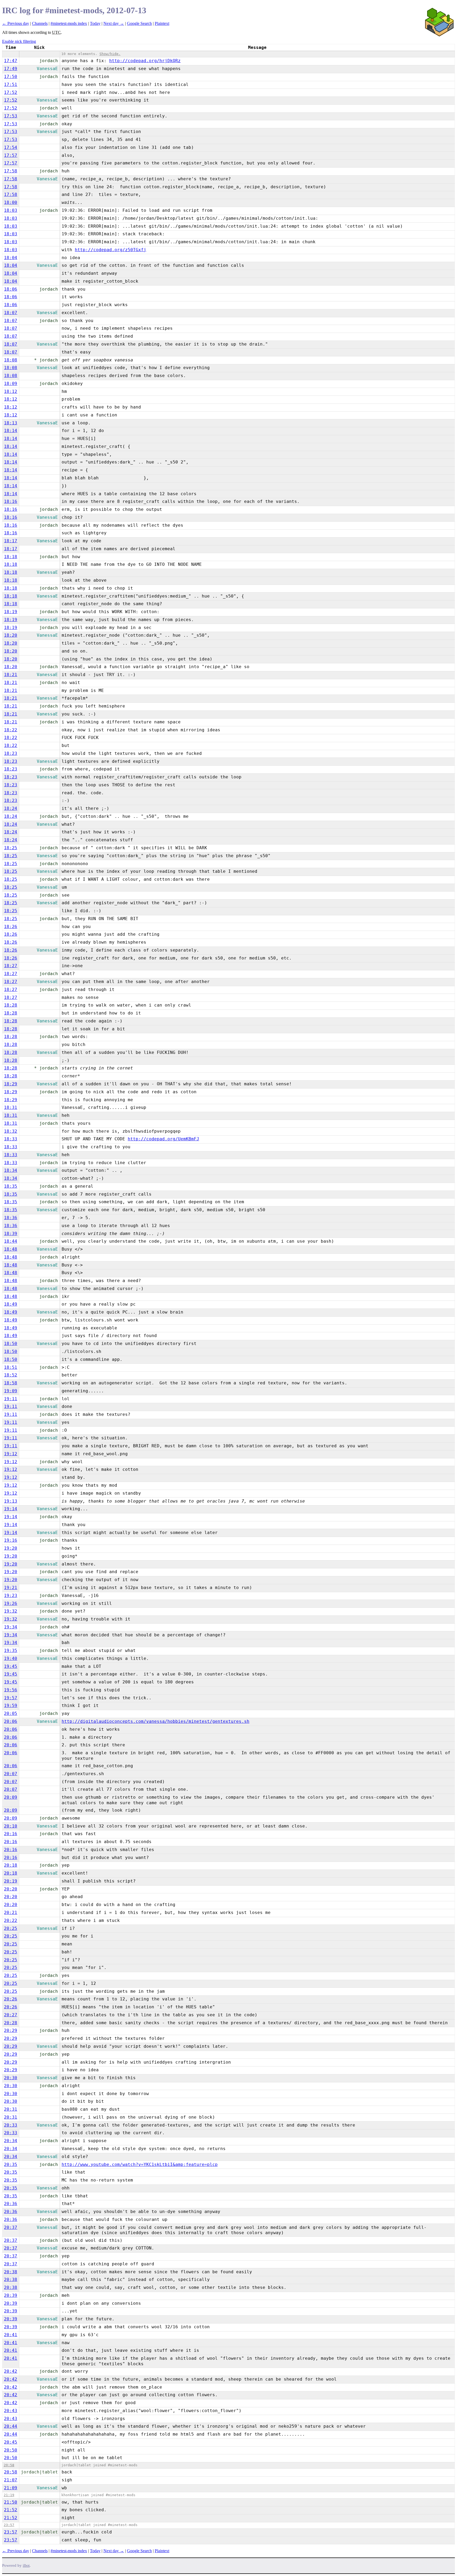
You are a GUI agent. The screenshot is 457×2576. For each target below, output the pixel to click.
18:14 (11, 431)
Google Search (139, 23)
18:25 (11, 848)
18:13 (11, 423)
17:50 (11, 77)
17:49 (11, 69)
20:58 (9, 2465)
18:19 (11, 612)
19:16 (11, 1540)
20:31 (11, 2109)
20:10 (11, 1826)
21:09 (11, 2488)
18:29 (11, 1084)
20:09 (11, 1797)
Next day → (114, 23)
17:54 (11, 147)
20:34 (11, 2141)
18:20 (11, 635)
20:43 (11, 2411)
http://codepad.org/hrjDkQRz (145, 61)
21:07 (11, 2480)
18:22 (11, 730)
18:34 (11, 1170)
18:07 (11, 313)
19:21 (11, 1588)
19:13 (11, 1501)
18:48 (11, 1249)
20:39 (11, 2295)
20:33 (11, 2125)
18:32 (11, 1131)
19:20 (11, 1548)
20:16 (11, 1834)
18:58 (11, 1383)
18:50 (11, 1344)
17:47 (11, 61)
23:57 (9, 2525)
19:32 (11, 1611)
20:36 (11, 2204)
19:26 (11, 1603)
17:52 (11, 92)
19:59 (11, 1705)
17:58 (11, 171)
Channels (40, 23)
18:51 (11, 1367)
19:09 (11, 1391)
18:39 (11, 1234)
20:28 (11, 2023)
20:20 (11, 1889)
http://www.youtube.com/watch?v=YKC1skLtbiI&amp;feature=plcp (140, 2164)
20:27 (11, 2015)
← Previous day (16, 23)
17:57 (11, 155)
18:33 (11, 1139)
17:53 (11, 116)
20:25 (11, 1928)
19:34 (11, 1627)
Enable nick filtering (19, 41)
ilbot (26, 2566)
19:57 (11, 1698)
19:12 (11, 1454)
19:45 (11, 1666)
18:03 (11, 210)
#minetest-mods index (69, 23)
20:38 (11, 2272)
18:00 (11, 202)
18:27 (11, 966)
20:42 (11, 2371)
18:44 (11, 1241)
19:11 (11, 1399)
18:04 (11, 258)
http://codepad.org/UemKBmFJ (163, 1139)
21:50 (11, 2502)
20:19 (11, 1881)
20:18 (11, 1865)
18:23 (11, 753)
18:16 (11, 501)
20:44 (11, 2426)
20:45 (11, 2442)
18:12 (11, 391)
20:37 (11, 2227)
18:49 (11, 1304)
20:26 (11, 1999)
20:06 (11, 1721)
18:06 (11, 289)
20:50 (11, 2450)
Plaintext (162, 23)
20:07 (11, 1774)
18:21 (11, 675)
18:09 (11, 384)
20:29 (11, 2030)
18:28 (11, 1005)
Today (95, 23)
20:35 (11, 2164)
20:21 (11, 1913)
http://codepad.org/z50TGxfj (111, 250)
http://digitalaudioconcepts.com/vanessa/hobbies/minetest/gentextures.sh (156, 1721)
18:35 (11, 1186)
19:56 (11, 1690)
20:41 (11, 2335)
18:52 (11, 1375)
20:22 (11, 1920)
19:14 (11, 1509)
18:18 (11, 557)
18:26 (11, 927)
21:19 (9, 2495)
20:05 (11, 1713)
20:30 (11, 2078)
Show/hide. (110, 54)
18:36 (11, 1218)
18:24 (11, 808)
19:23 (11, 1595)
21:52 (11, 2510)
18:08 (11, 360)
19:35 (11, 1650)
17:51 (11, 84)
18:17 (11, 541)
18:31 (11, 1107)
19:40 (11, 1658)
